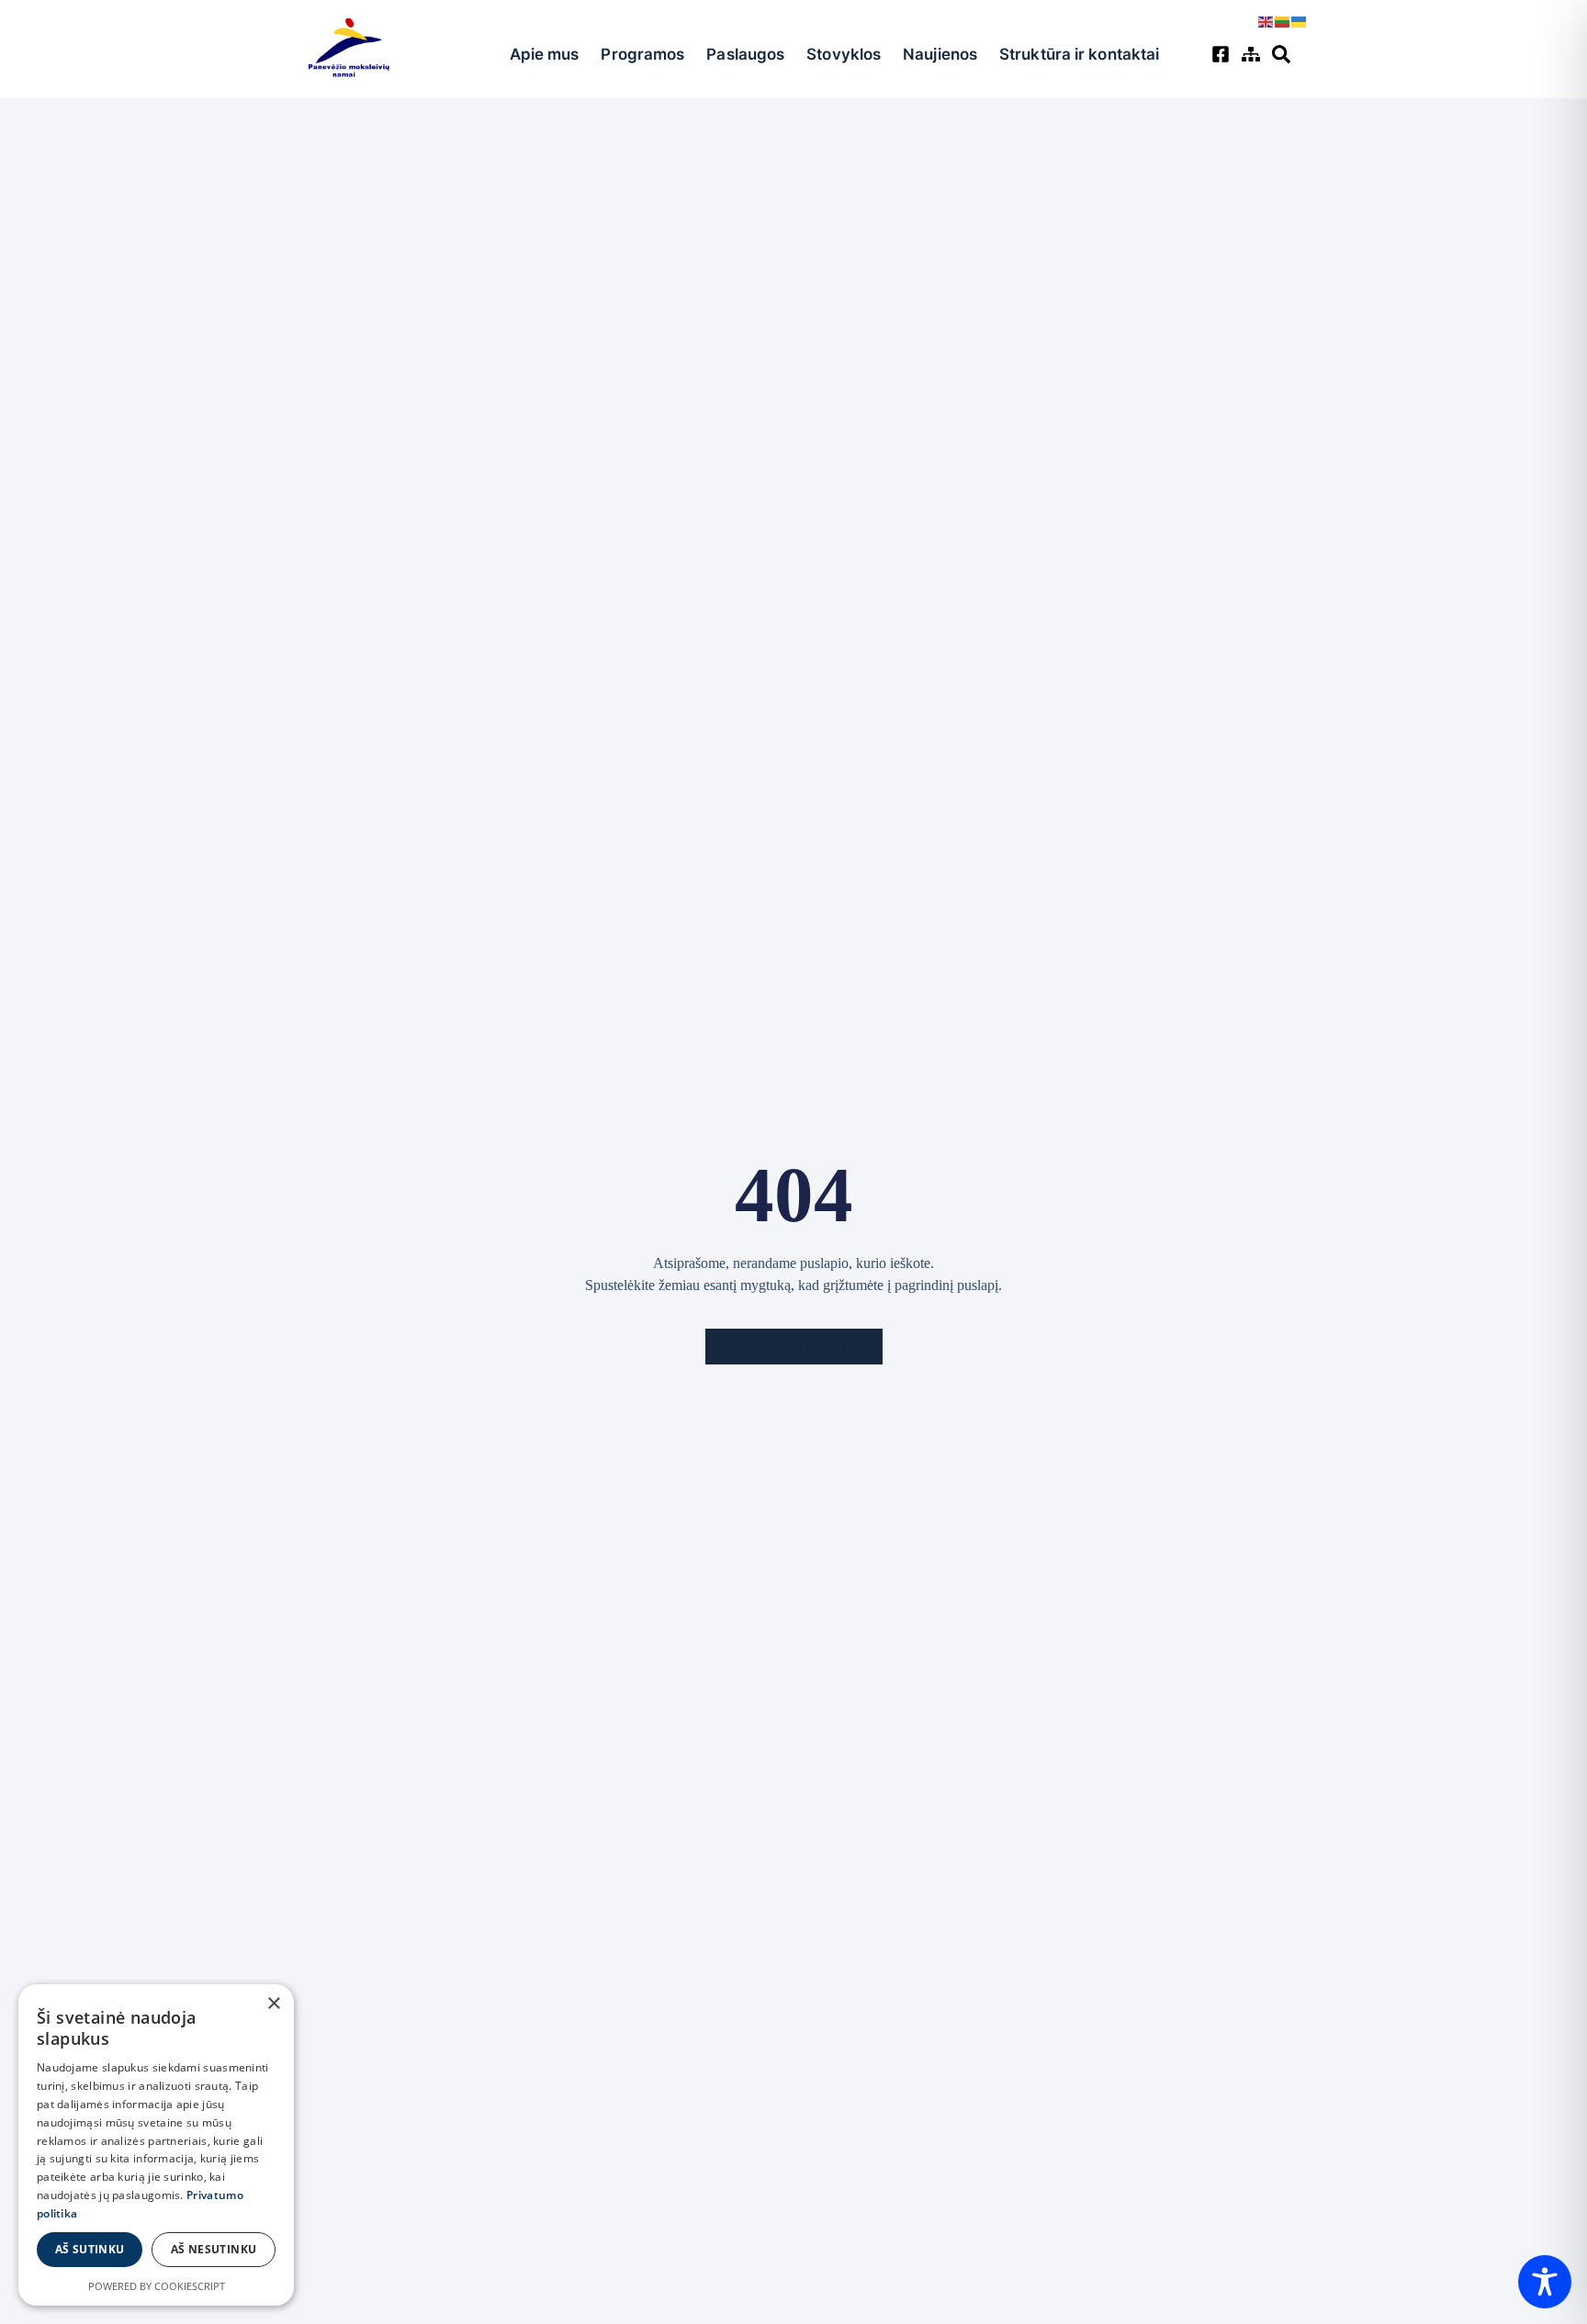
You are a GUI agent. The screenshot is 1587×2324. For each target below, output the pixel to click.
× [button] (273, 2004)
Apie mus (545, 54)
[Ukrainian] (1300, 20)
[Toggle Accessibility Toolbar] (1545, 2282)
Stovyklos (844, 54)
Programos (642, 54)
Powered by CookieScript (157, 2286)
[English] (1266, 20)
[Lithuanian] (1283, 20)
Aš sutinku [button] (90, 2249)
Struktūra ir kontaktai (1079, 54)
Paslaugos (745, 54)
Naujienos (940, 54)
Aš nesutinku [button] (214, 2249)
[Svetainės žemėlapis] (1253, 54)
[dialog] (156, 2145)
